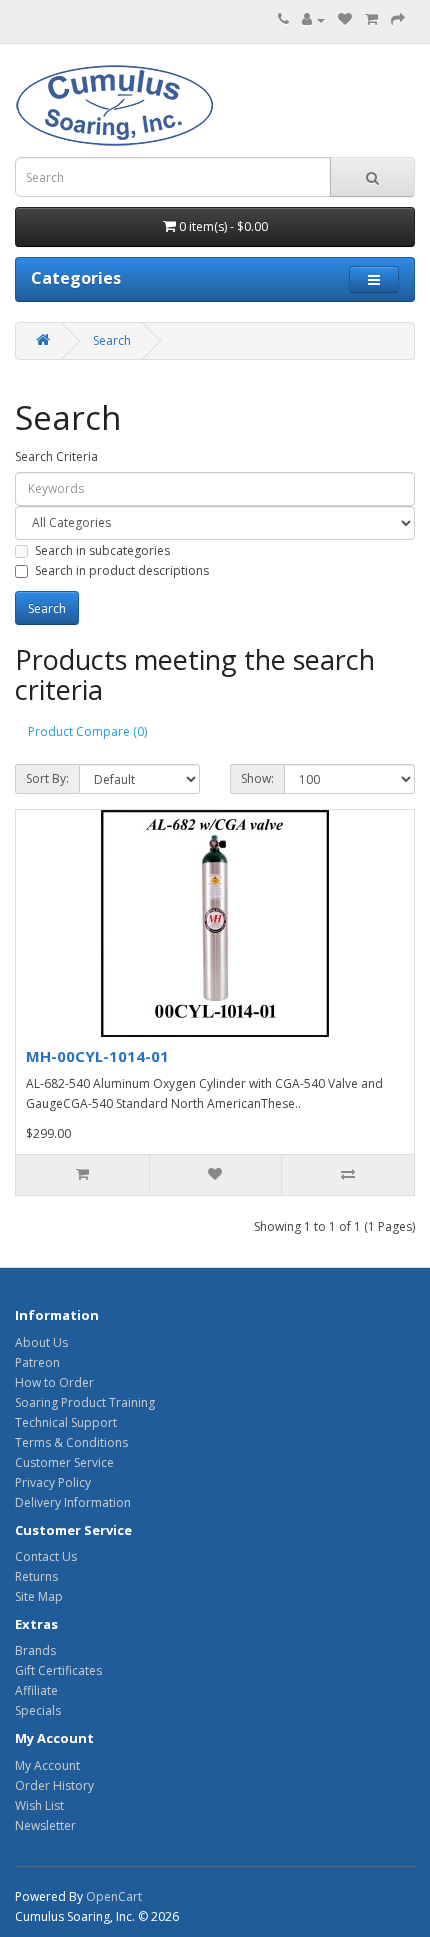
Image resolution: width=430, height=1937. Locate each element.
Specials (38, 1710)
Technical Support (66, 1422)
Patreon (37, 1362)
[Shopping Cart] (371, 19)
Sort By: (47, 778)
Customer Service (64, 1462)
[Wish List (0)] (345, 19)
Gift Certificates (58, 1670)
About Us (41, 1342)
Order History (54, 1785)
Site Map (39, 1596)
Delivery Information (73, 1502)
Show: (257, 778)
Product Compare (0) (87, 731)
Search (112, 340)
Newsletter (45, 1825)
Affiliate (36, 1690)
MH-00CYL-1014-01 (97, 1056)
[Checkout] (398, 19)
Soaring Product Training (85, 1402)
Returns (36, 1576)
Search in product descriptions (122, 570)
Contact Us (46, 1556)
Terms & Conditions (71, 1442)
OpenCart (114, 1896)
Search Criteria (56, 456)
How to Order (54, 1382)
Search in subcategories (102, 550)
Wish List (39, 1805)
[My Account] (313, 19)
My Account (47, 1765)
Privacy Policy (53, 1482)
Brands (35, 1650)
